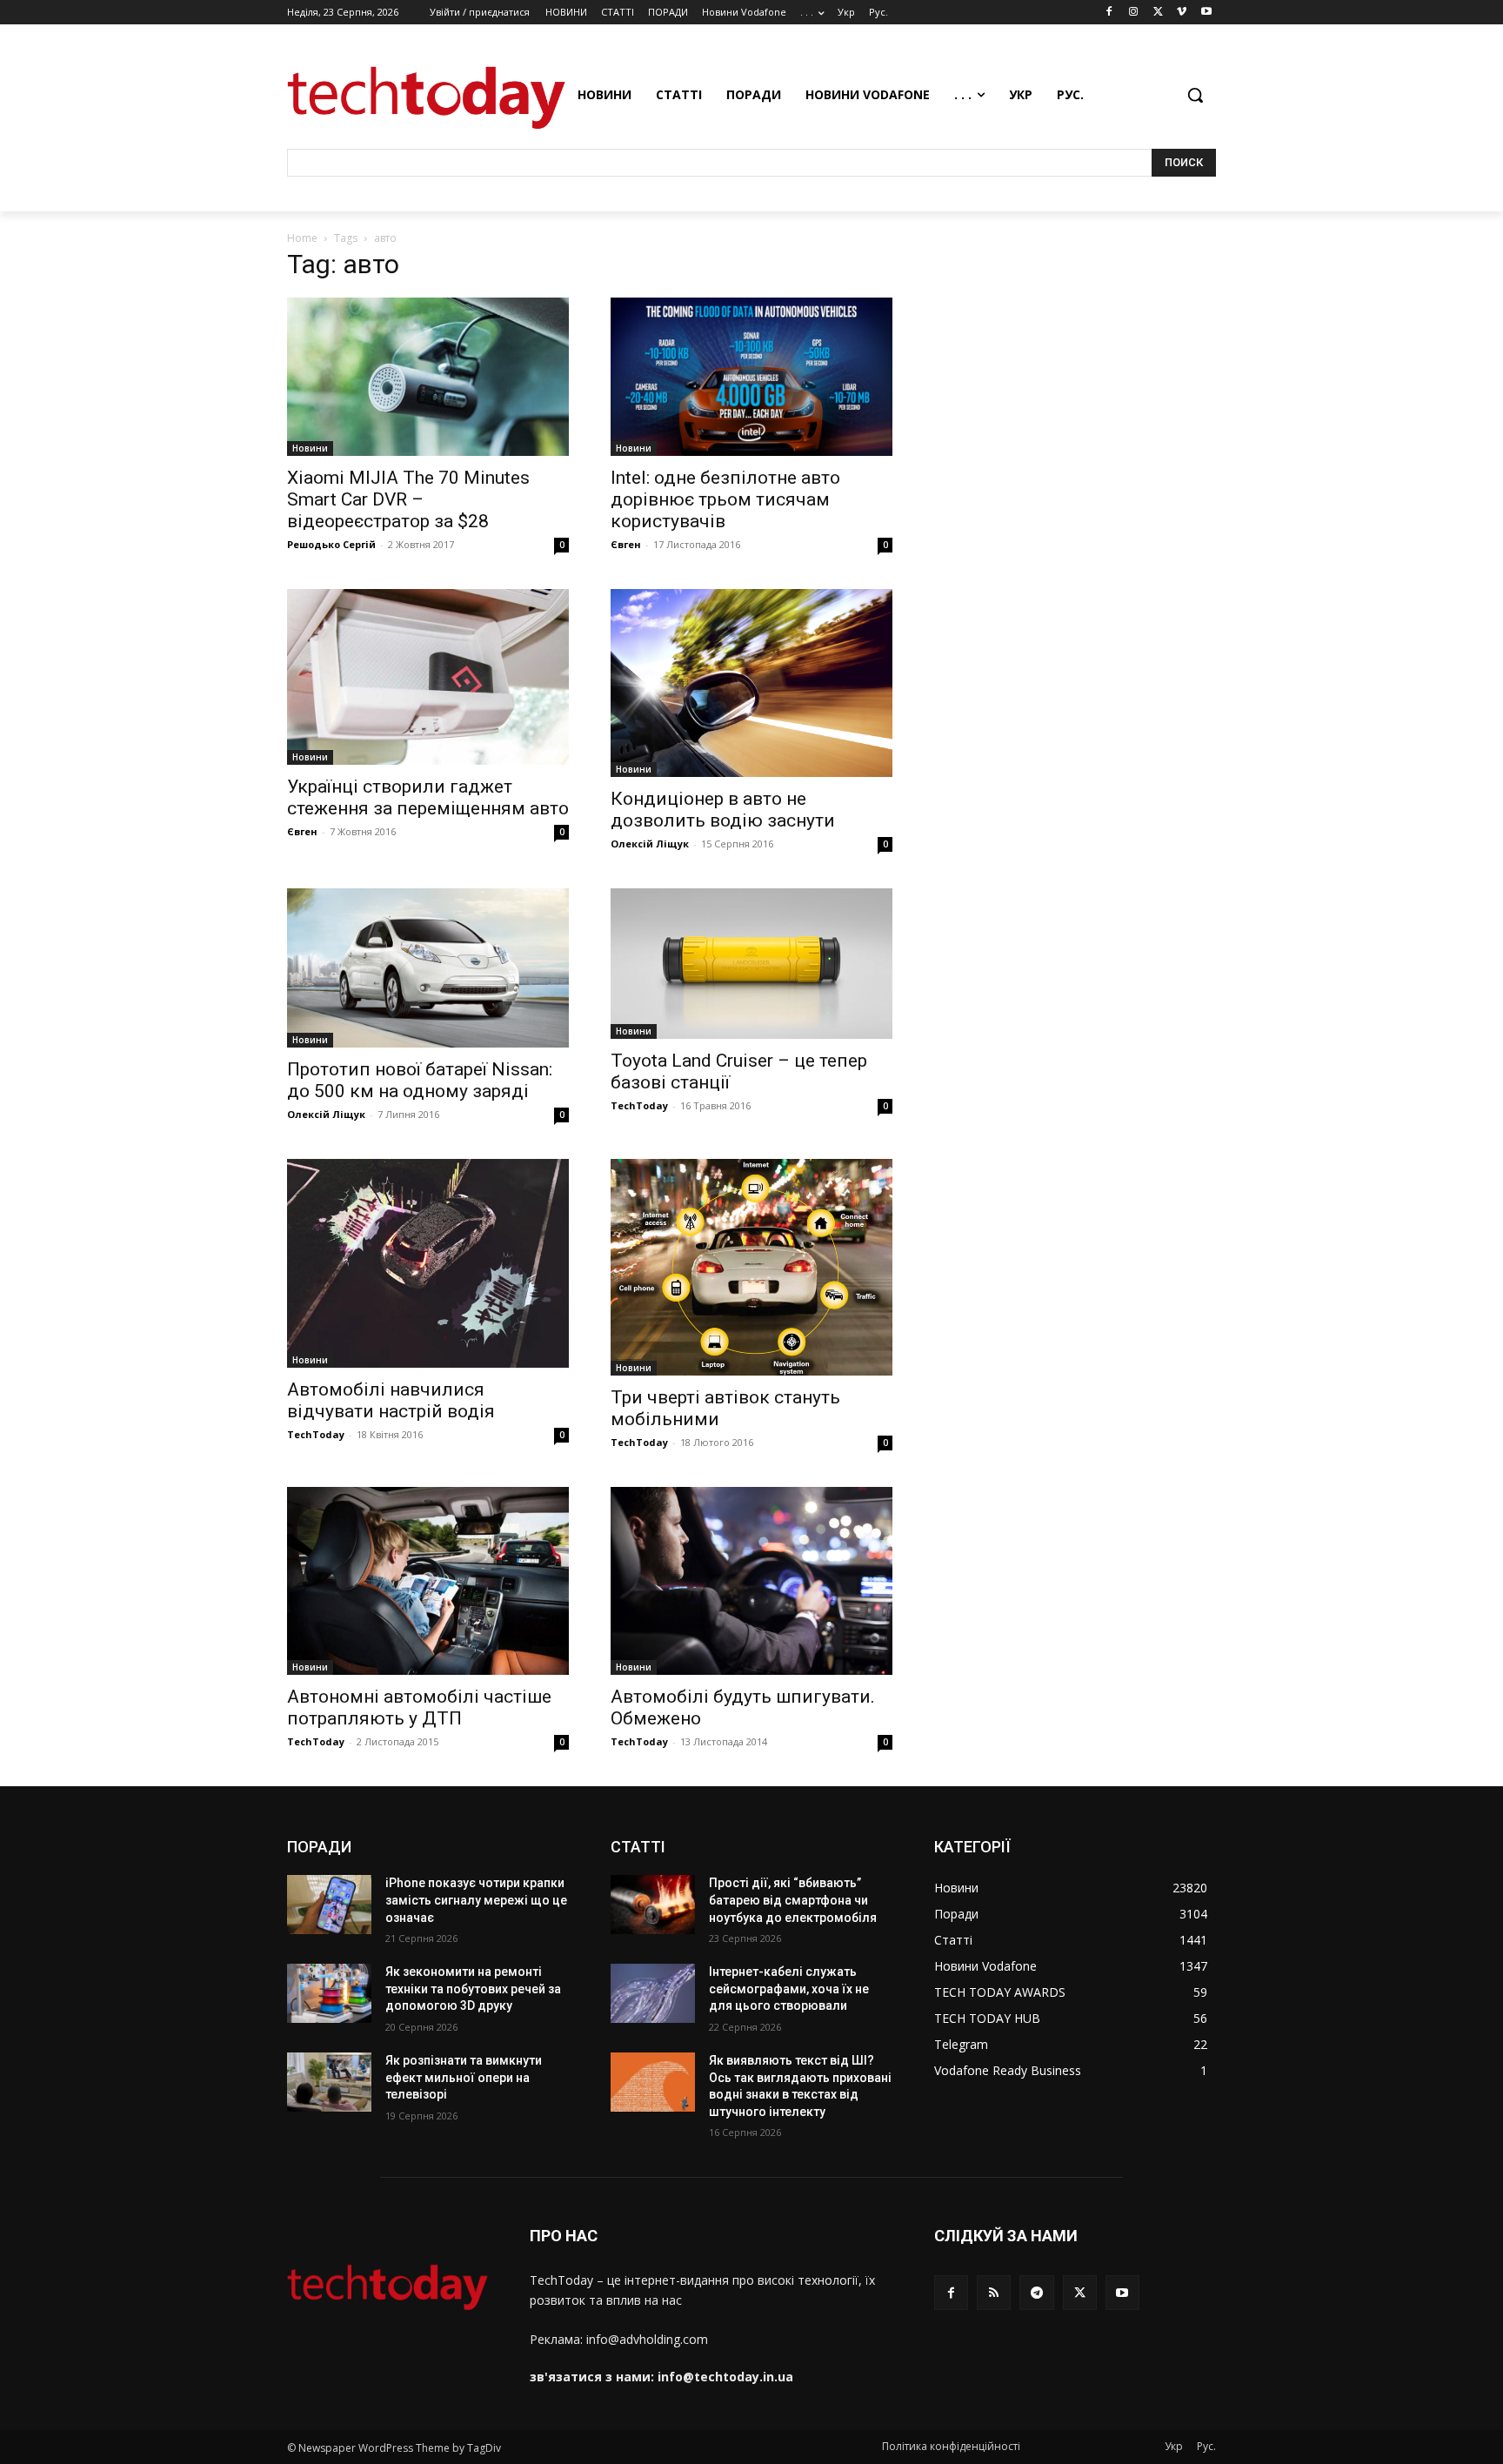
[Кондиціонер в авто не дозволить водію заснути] (751, 683)
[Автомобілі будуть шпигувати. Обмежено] (751, 1581)
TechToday (639, 1105)
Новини (310, 448)
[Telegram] (1036, 2292)
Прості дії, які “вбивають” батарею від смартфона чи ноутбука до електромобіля (793, 1900)
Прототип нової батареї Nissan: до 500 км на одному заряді (420, 1080)
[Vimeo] (1182, 13)
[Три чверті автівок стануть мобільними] (751, 1268)
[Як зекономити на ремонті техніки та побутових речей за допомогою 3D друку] (329, 1993)
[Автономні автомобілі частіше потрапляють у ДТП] (428, 1581)
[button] (1195, 95)
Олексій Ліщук (650, 844)
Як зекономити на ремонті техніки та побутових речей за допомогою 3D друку (473, 1989)
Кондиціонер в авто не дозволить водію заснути (723, 810)
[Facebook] (1109, 13)
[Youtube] (1206, 13)
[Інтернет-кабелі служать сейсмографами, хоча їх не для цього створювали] (653, 1993)
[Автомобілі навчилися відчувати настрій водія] (428, 1263)
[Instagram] (1134, 13)
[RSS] (994, 2292)
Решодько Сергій (331, 544)
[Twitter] (1158, 13)
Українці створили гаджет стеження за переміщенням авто (428, 797)
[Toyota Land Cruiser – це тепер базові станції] (751, 963)
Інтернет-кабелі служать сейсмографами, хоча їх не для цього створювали (789, 1989)
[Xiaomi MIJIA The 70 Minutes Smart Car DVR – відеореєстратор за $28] (428, 377)
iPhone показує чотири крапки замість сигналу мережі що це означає (476, 1900)
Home (302, 238)
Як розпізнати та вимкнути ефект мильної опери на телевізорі (464, 2077)
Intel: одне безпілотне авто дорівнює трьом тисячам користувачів (725, 499)
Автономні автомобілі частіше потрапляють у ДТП (419, 1707)
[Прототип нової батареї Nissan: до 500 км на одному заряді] (428, 968)
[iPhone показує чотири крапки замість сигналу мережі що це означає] (329, 1905)
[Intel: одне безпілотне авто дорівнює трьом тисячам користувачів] (751, 377)
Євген (626, 544)
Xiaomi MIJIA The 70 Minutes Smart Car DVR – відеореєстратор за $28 (408, 499)
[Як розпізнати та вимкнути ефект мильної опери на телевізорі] (329, 2082)
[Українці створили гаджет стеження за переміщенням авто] (428, 677)
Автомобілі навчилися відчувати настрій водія (391, 1400)
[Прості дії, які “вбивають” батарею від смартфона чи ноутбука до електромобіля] (653, 1905)
